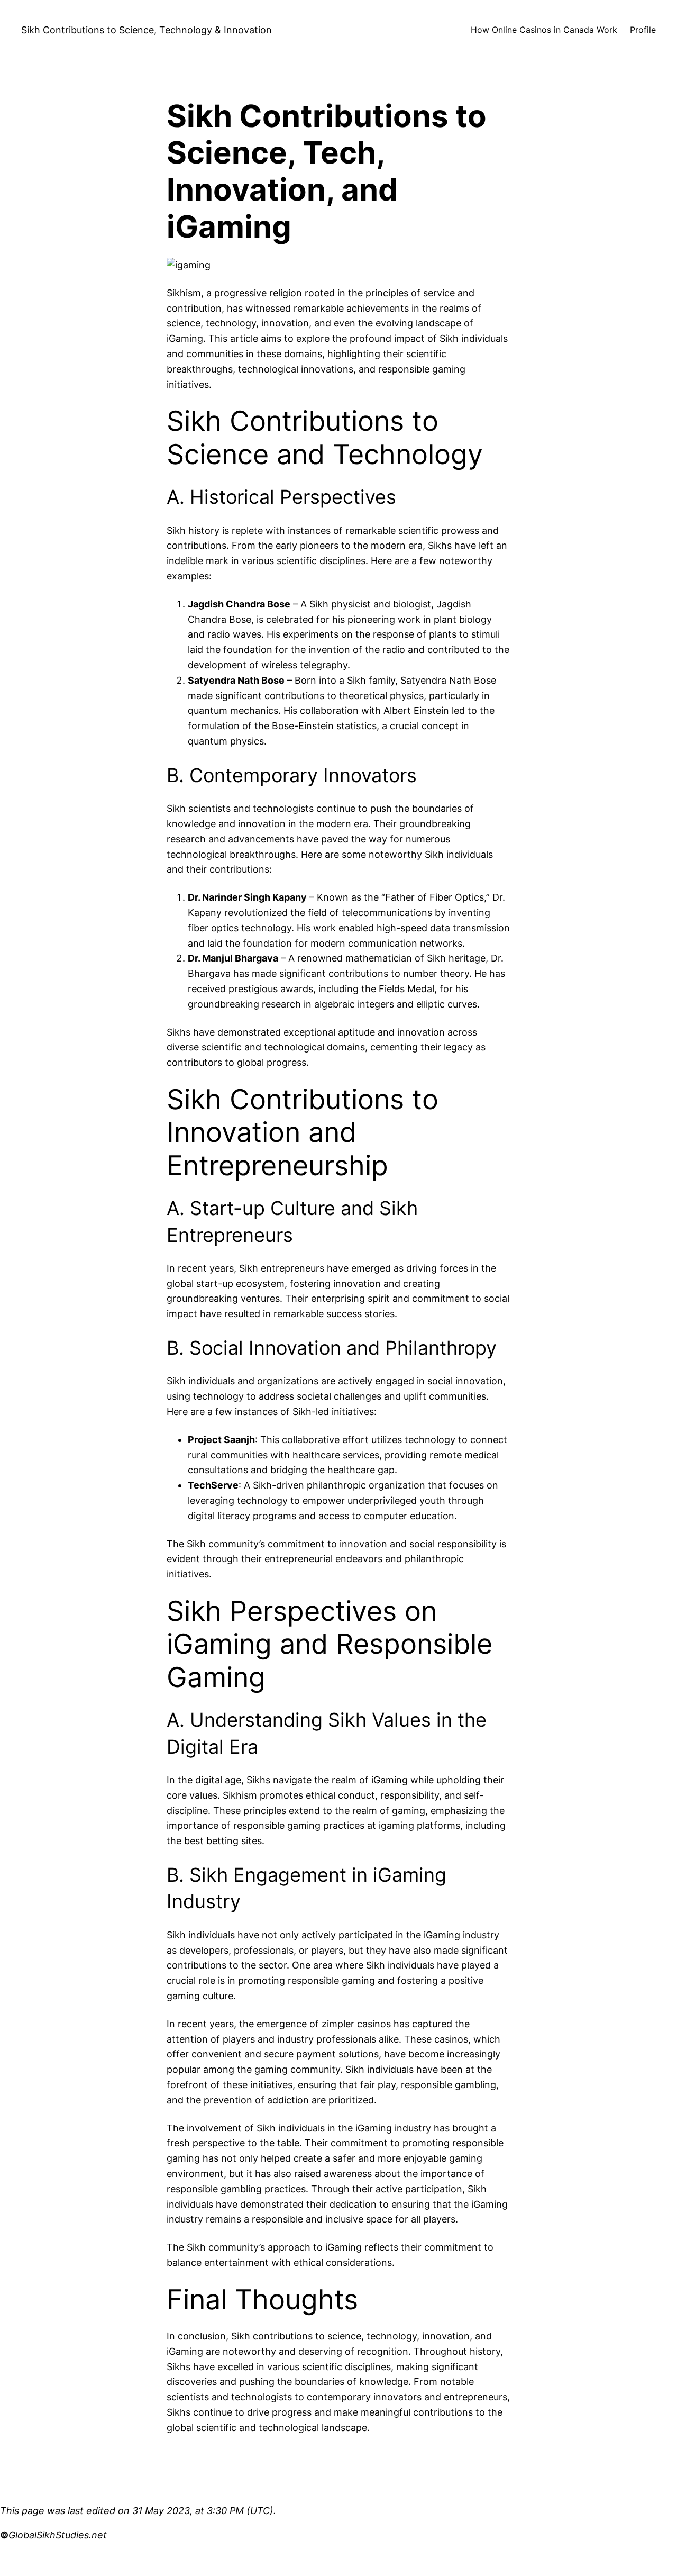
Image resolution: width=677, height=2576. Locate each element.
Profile (643, 30)
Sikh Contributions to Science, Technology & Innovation (147, 30)
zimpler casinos (356, 2024)
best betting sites (223, 1841)
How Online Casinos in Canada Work (544, 30)
